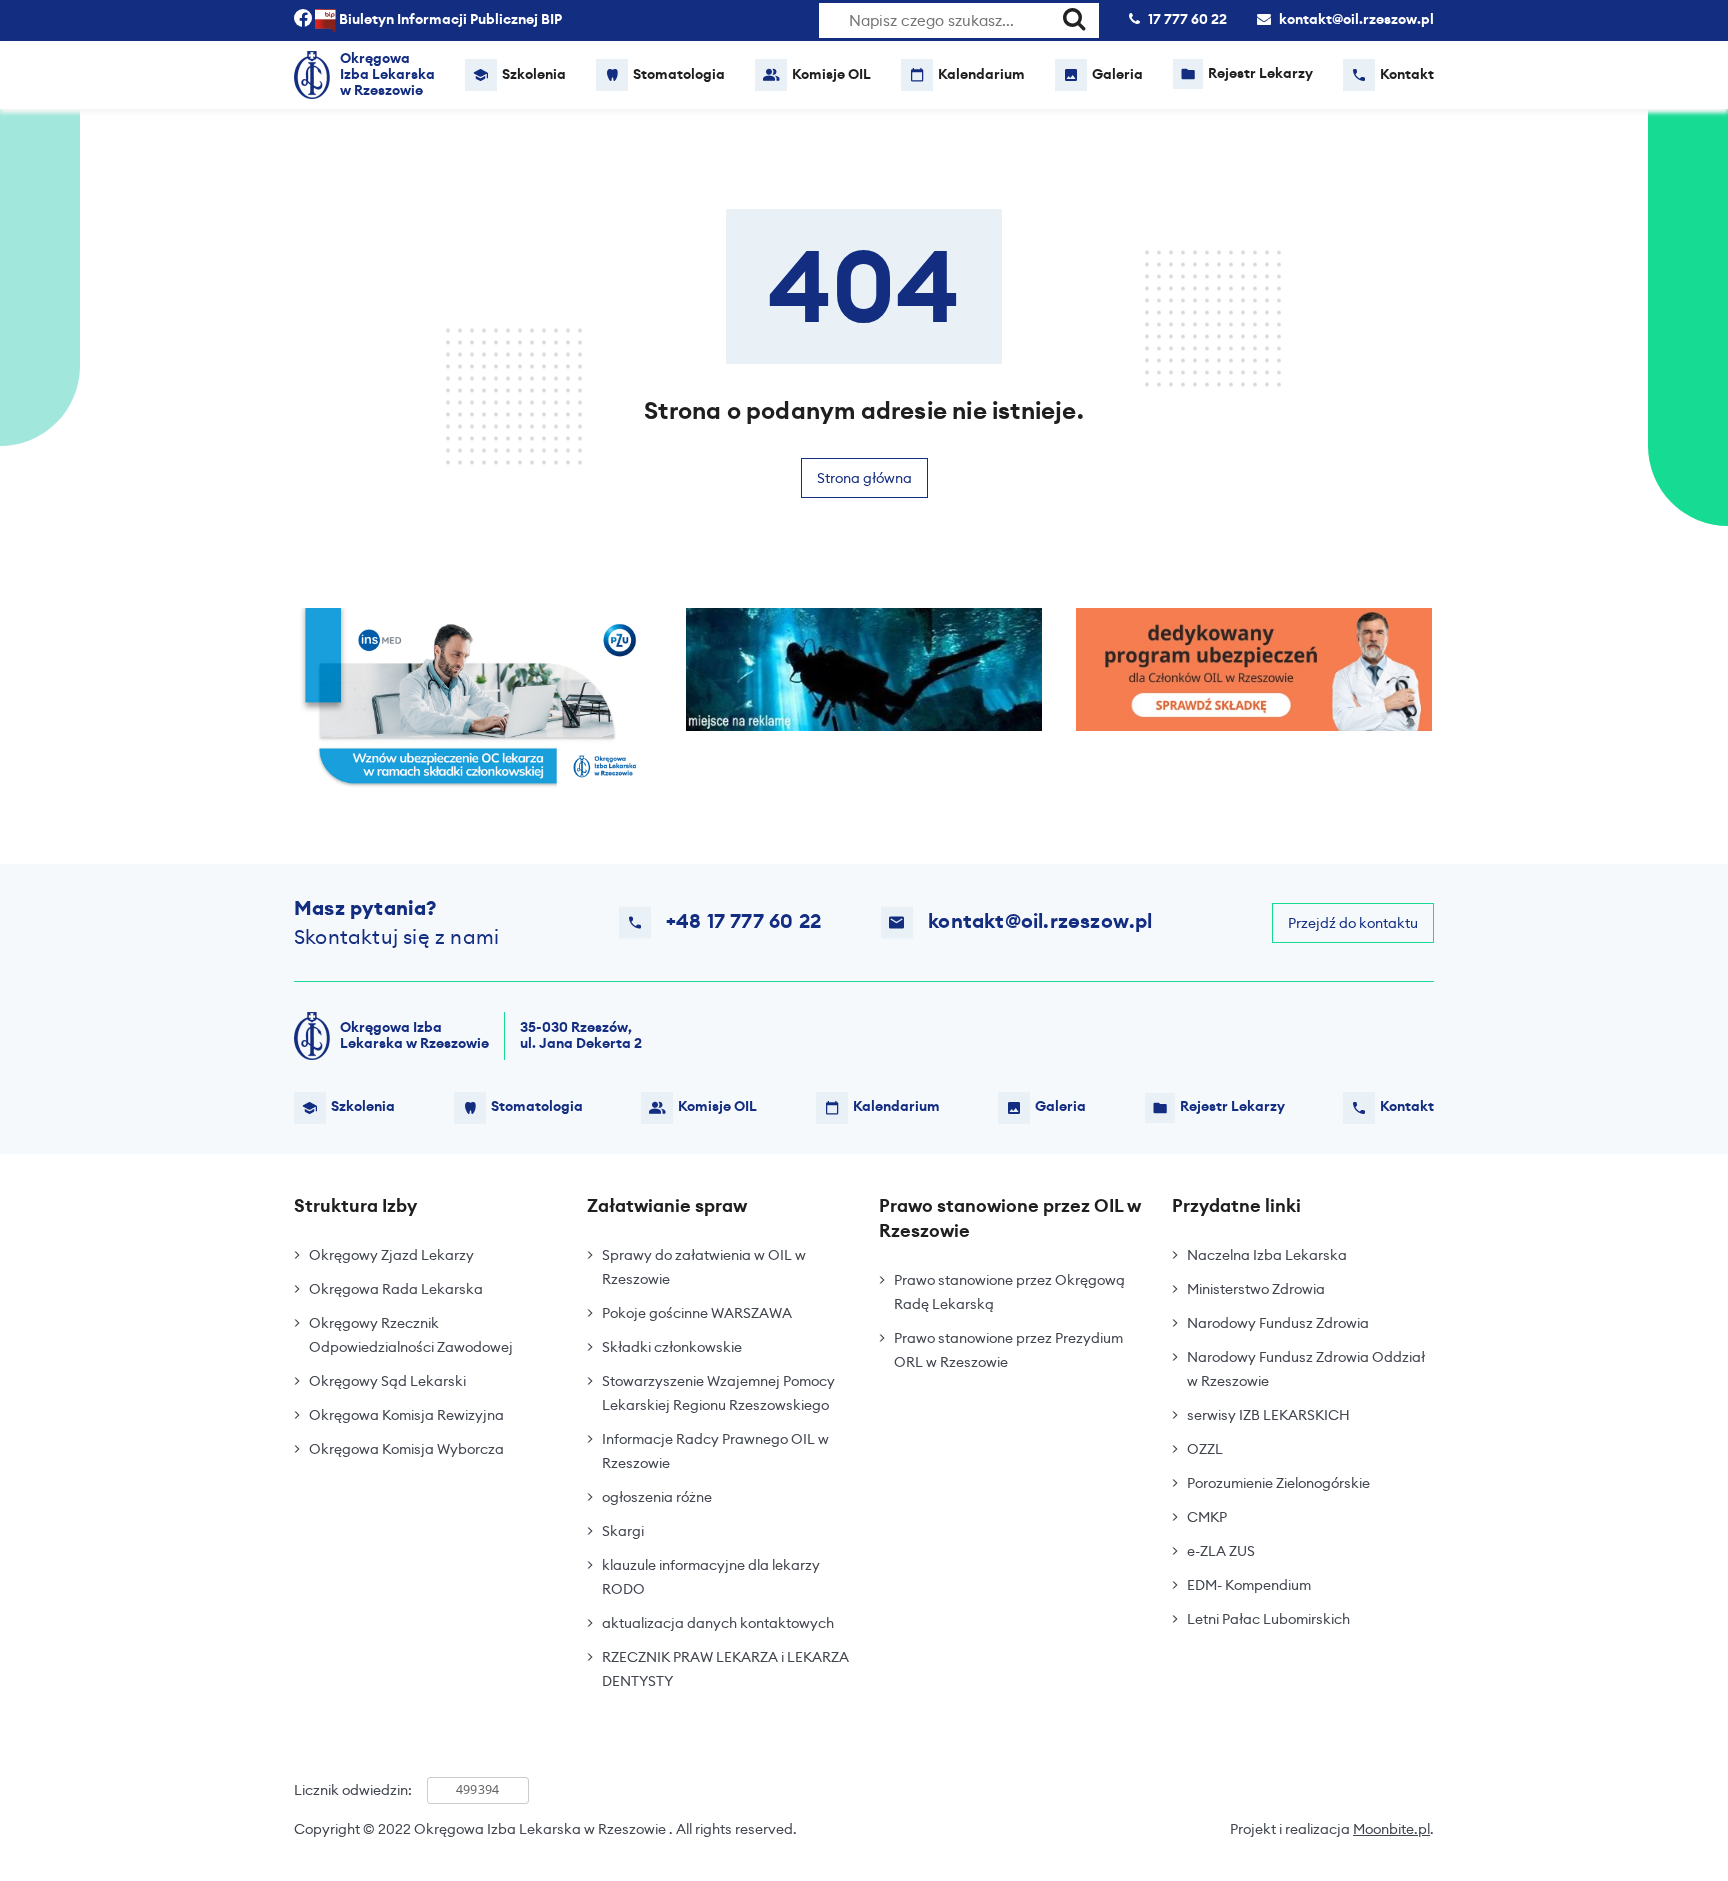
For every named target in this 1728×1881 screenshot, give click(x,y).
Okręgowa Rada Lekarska (396, 1289)
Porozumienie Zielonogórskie (1278, 1483)
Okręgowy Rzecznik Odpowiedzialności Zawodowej (411, 1335)
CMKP (1207, 1517)
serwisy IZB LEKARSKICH (1268, 1415)
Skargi (623, 1531)
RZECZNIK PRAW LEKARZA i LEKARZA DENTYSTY (725, 1669)
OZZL (1205, 1449)
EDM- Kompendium (1249, 1585)
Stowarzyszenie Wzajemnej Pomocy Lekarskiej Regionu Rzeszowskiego (718, 1393)
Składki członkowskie (672, 1347)
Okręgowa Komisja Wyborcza (406, 1449)
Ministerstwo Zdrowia (1256, 1289)
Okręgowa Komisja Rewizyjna (406, 1415)
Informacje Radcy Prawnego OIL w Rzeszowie (715, 1451)
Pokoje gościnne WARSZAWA (697, 1313)
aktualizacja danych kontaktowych (718, 1623)
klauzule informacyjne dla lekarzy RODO (711, 1577)
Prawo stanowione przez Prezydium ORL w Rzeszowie (1008, 1350)
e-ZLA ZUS (1221, 1551)
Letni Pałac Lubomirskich (1268, 1619)
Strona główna (864, 478)
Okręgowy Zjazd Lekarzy (391, 1255)
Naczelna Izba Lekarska (1267, 1255)
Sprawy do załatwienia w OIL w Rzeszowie (704, 1267)
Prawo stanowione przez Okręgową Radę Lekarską (1009, 1292)
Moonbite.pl (1391, 1829)
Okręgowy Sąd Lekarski (387, 1381)
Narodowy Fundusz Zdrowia (1278, 1323)
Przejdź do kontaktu (1353, 923)
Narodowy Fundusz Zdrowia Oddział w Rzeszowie (1306, 1369)
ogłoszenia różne (657, 1497)
